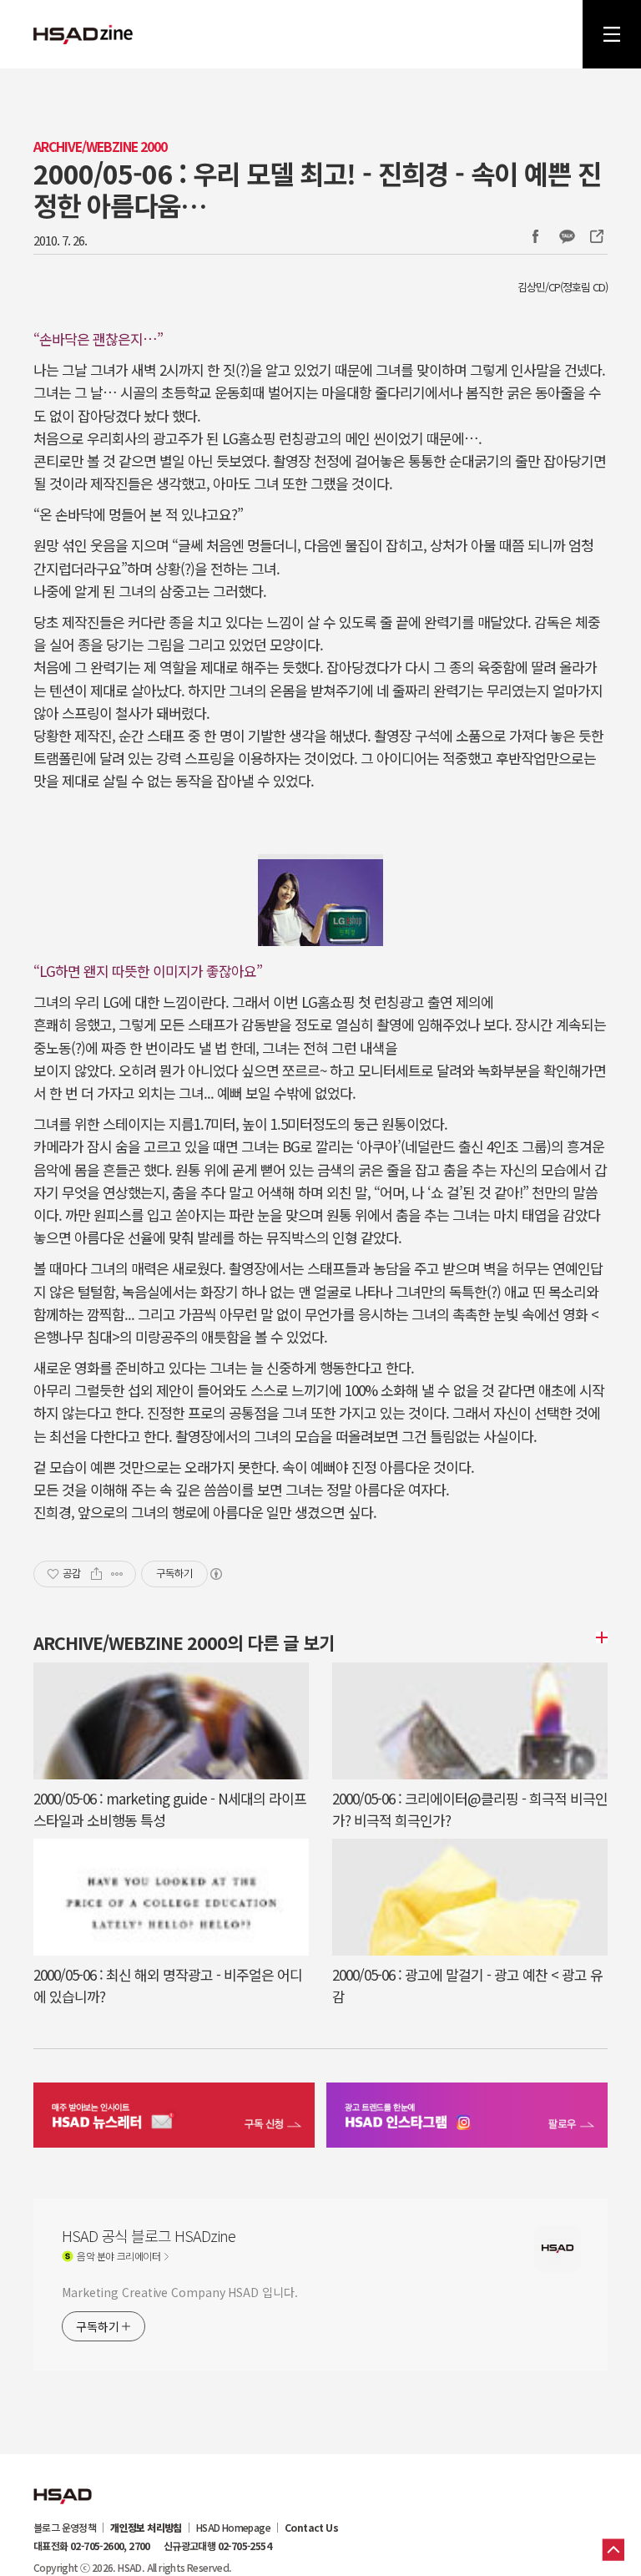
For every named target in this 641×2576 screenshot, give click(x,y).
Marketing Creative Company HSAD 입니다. (179, 2292)
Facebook (535, 236)
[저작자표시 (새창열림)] (215, 1574)
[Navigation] (612, 34)
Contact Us (311, 2528)
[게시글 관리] (117, 1574)
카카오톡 (567, 236)
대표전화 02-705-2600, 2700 (92, 2546)
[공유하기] (96, 1574)
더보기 (599, 1637)
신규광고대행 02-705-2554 (217, 2546)
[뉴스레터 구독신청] (174, 2117)
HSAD (63, 2483)
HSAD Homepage (233, 2528)
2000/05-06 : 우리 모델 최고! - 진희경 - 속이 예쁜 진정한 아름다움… (317, 189)
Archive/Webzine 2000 (100, 147)
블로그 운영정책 (65, 2528)
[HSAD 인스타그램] (467, 2117)
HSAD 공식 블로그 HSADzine (83, 34)
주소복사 (595, 236)
